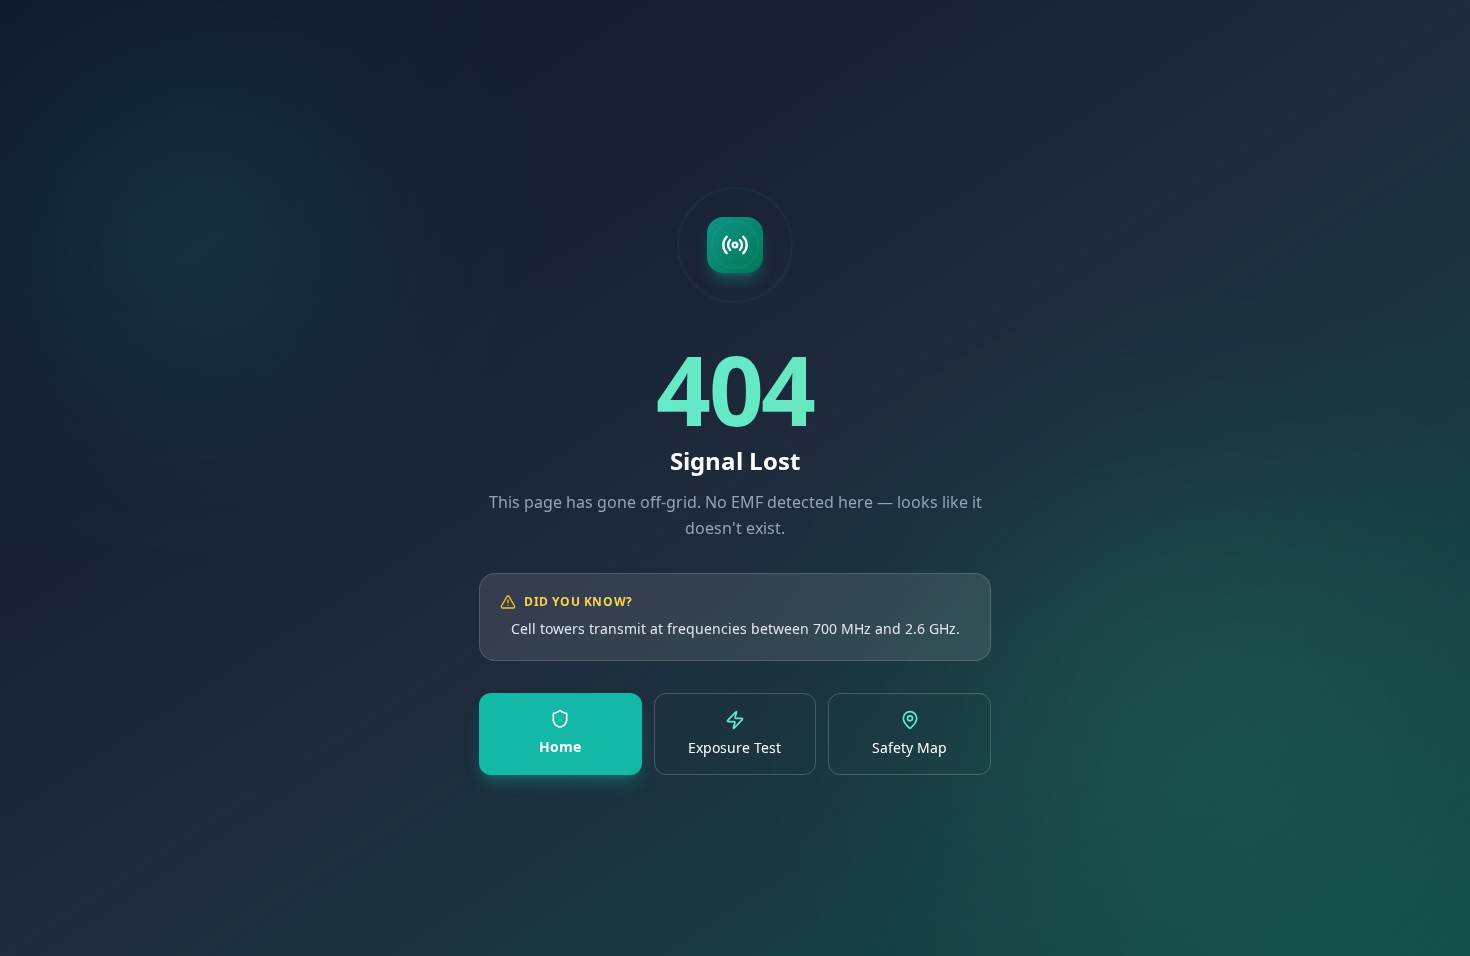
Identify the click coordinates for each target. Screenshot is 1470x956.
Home (560, 746)
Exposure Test (734, 747)
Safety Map (909, 747)
